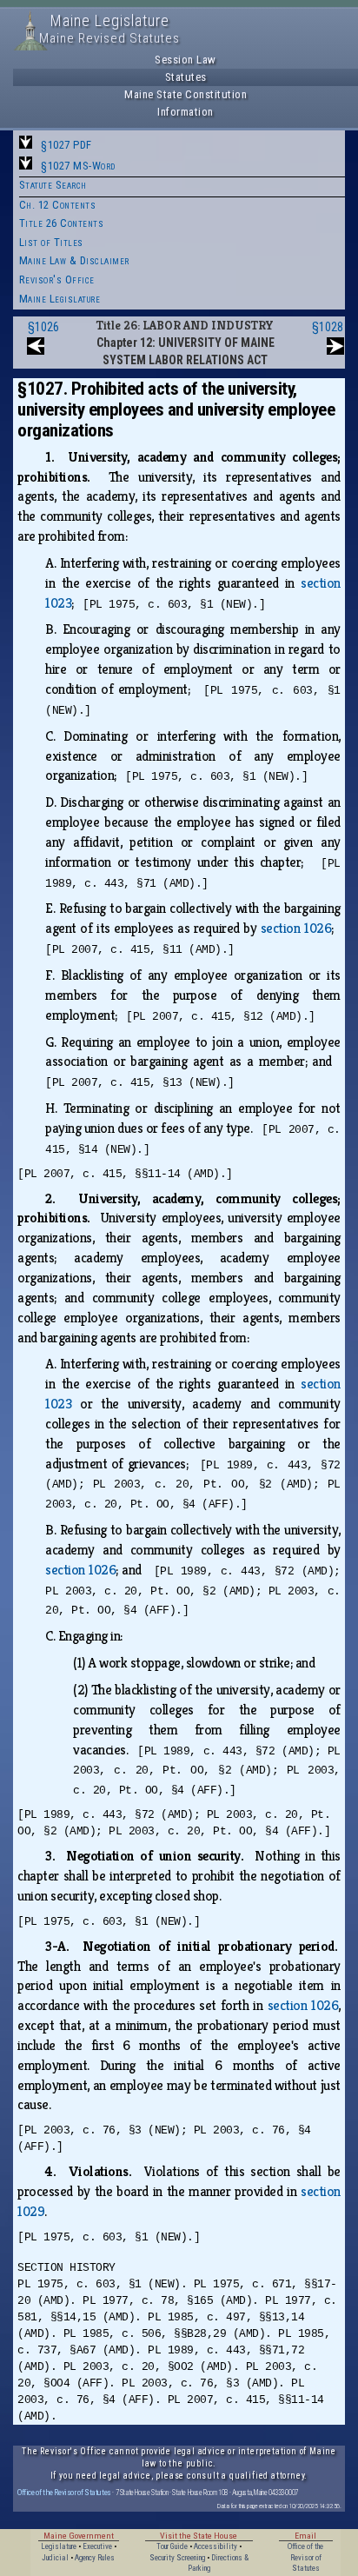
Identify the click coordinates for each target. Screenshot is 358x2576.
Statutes (186, 77)
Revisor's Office (57, 280)
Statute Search (53, 185)
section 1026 (296, 928)
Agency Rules (95, 2558)
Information (186, 112)
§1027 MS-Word (78, 166)
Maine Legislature (60, 299)
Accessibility (215, 2546)
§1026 (43, 327)
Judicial (55, 2558)
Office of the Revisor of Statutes (64, 2492)
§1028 (328, 327)
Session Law (186, 60)
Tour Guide (172, 2546)
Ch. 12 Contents (58, 205)
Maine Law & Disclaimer (74, 260)
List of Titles (51, 242)
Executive (97, 2546)
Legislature (59, 2546)
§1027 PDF (66, 145)
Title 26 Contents (62, 223)
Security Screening (177, 2558)
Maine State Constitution (186, 94)
